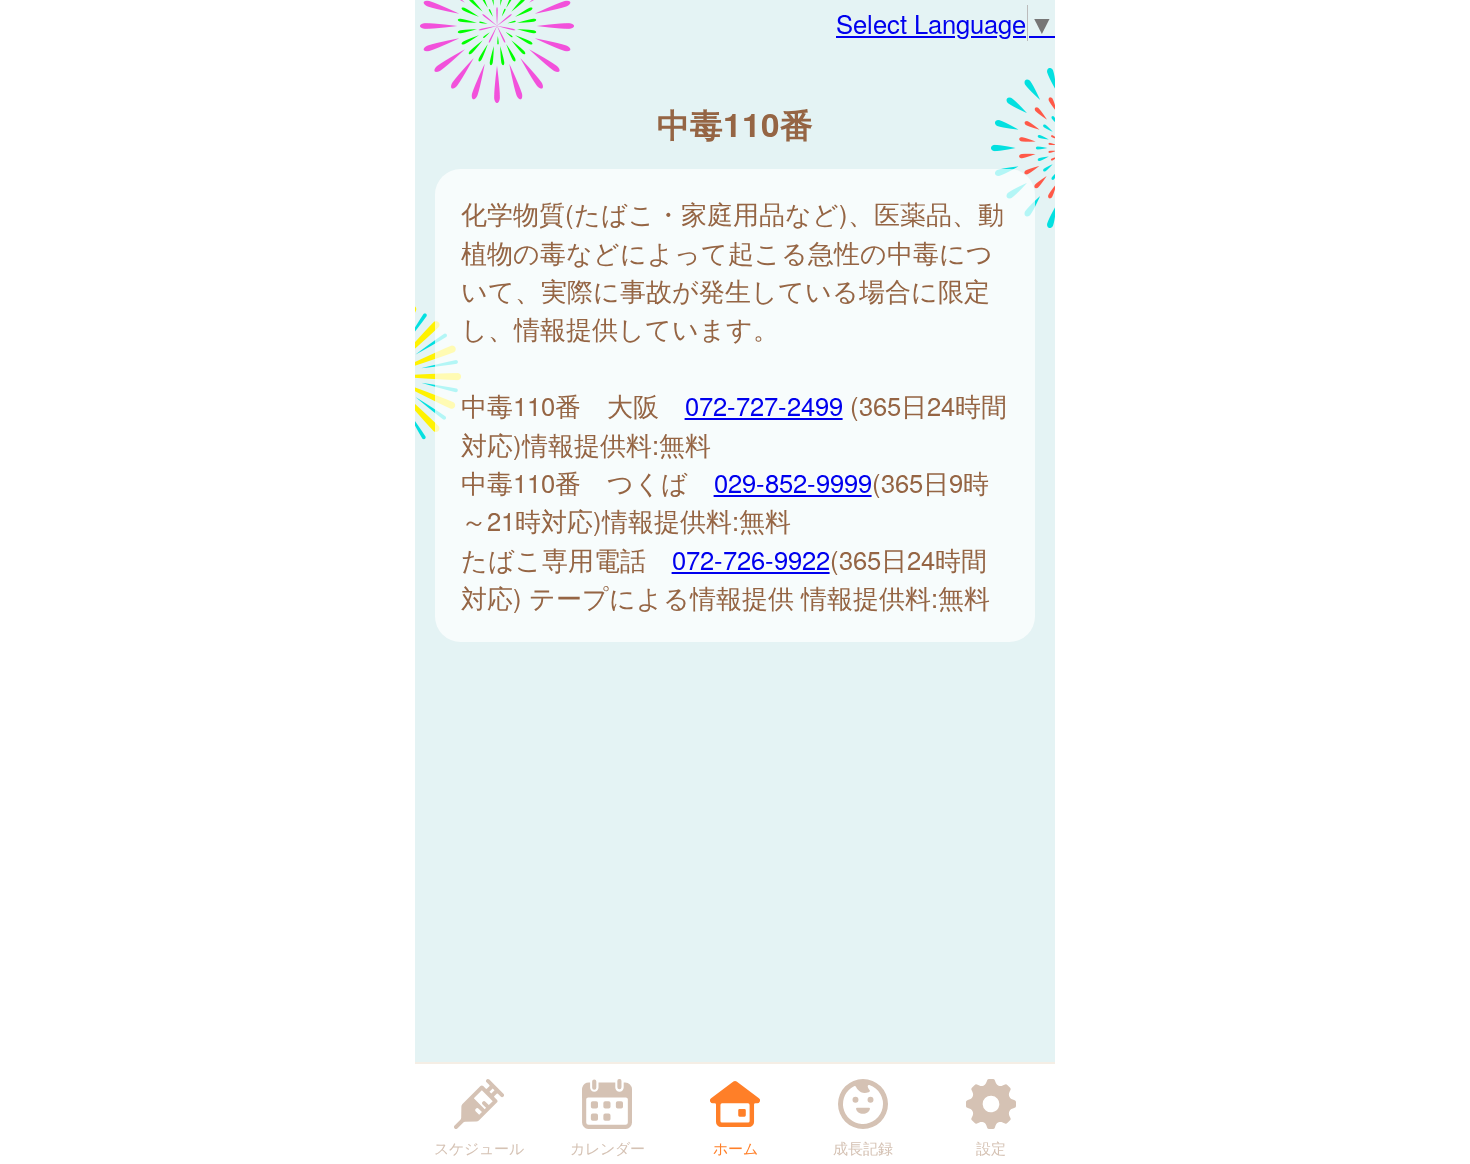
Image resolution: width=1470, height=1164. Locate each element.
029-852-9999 (793, 482)
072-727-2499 (764, 405)
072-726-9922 (751, 559)
